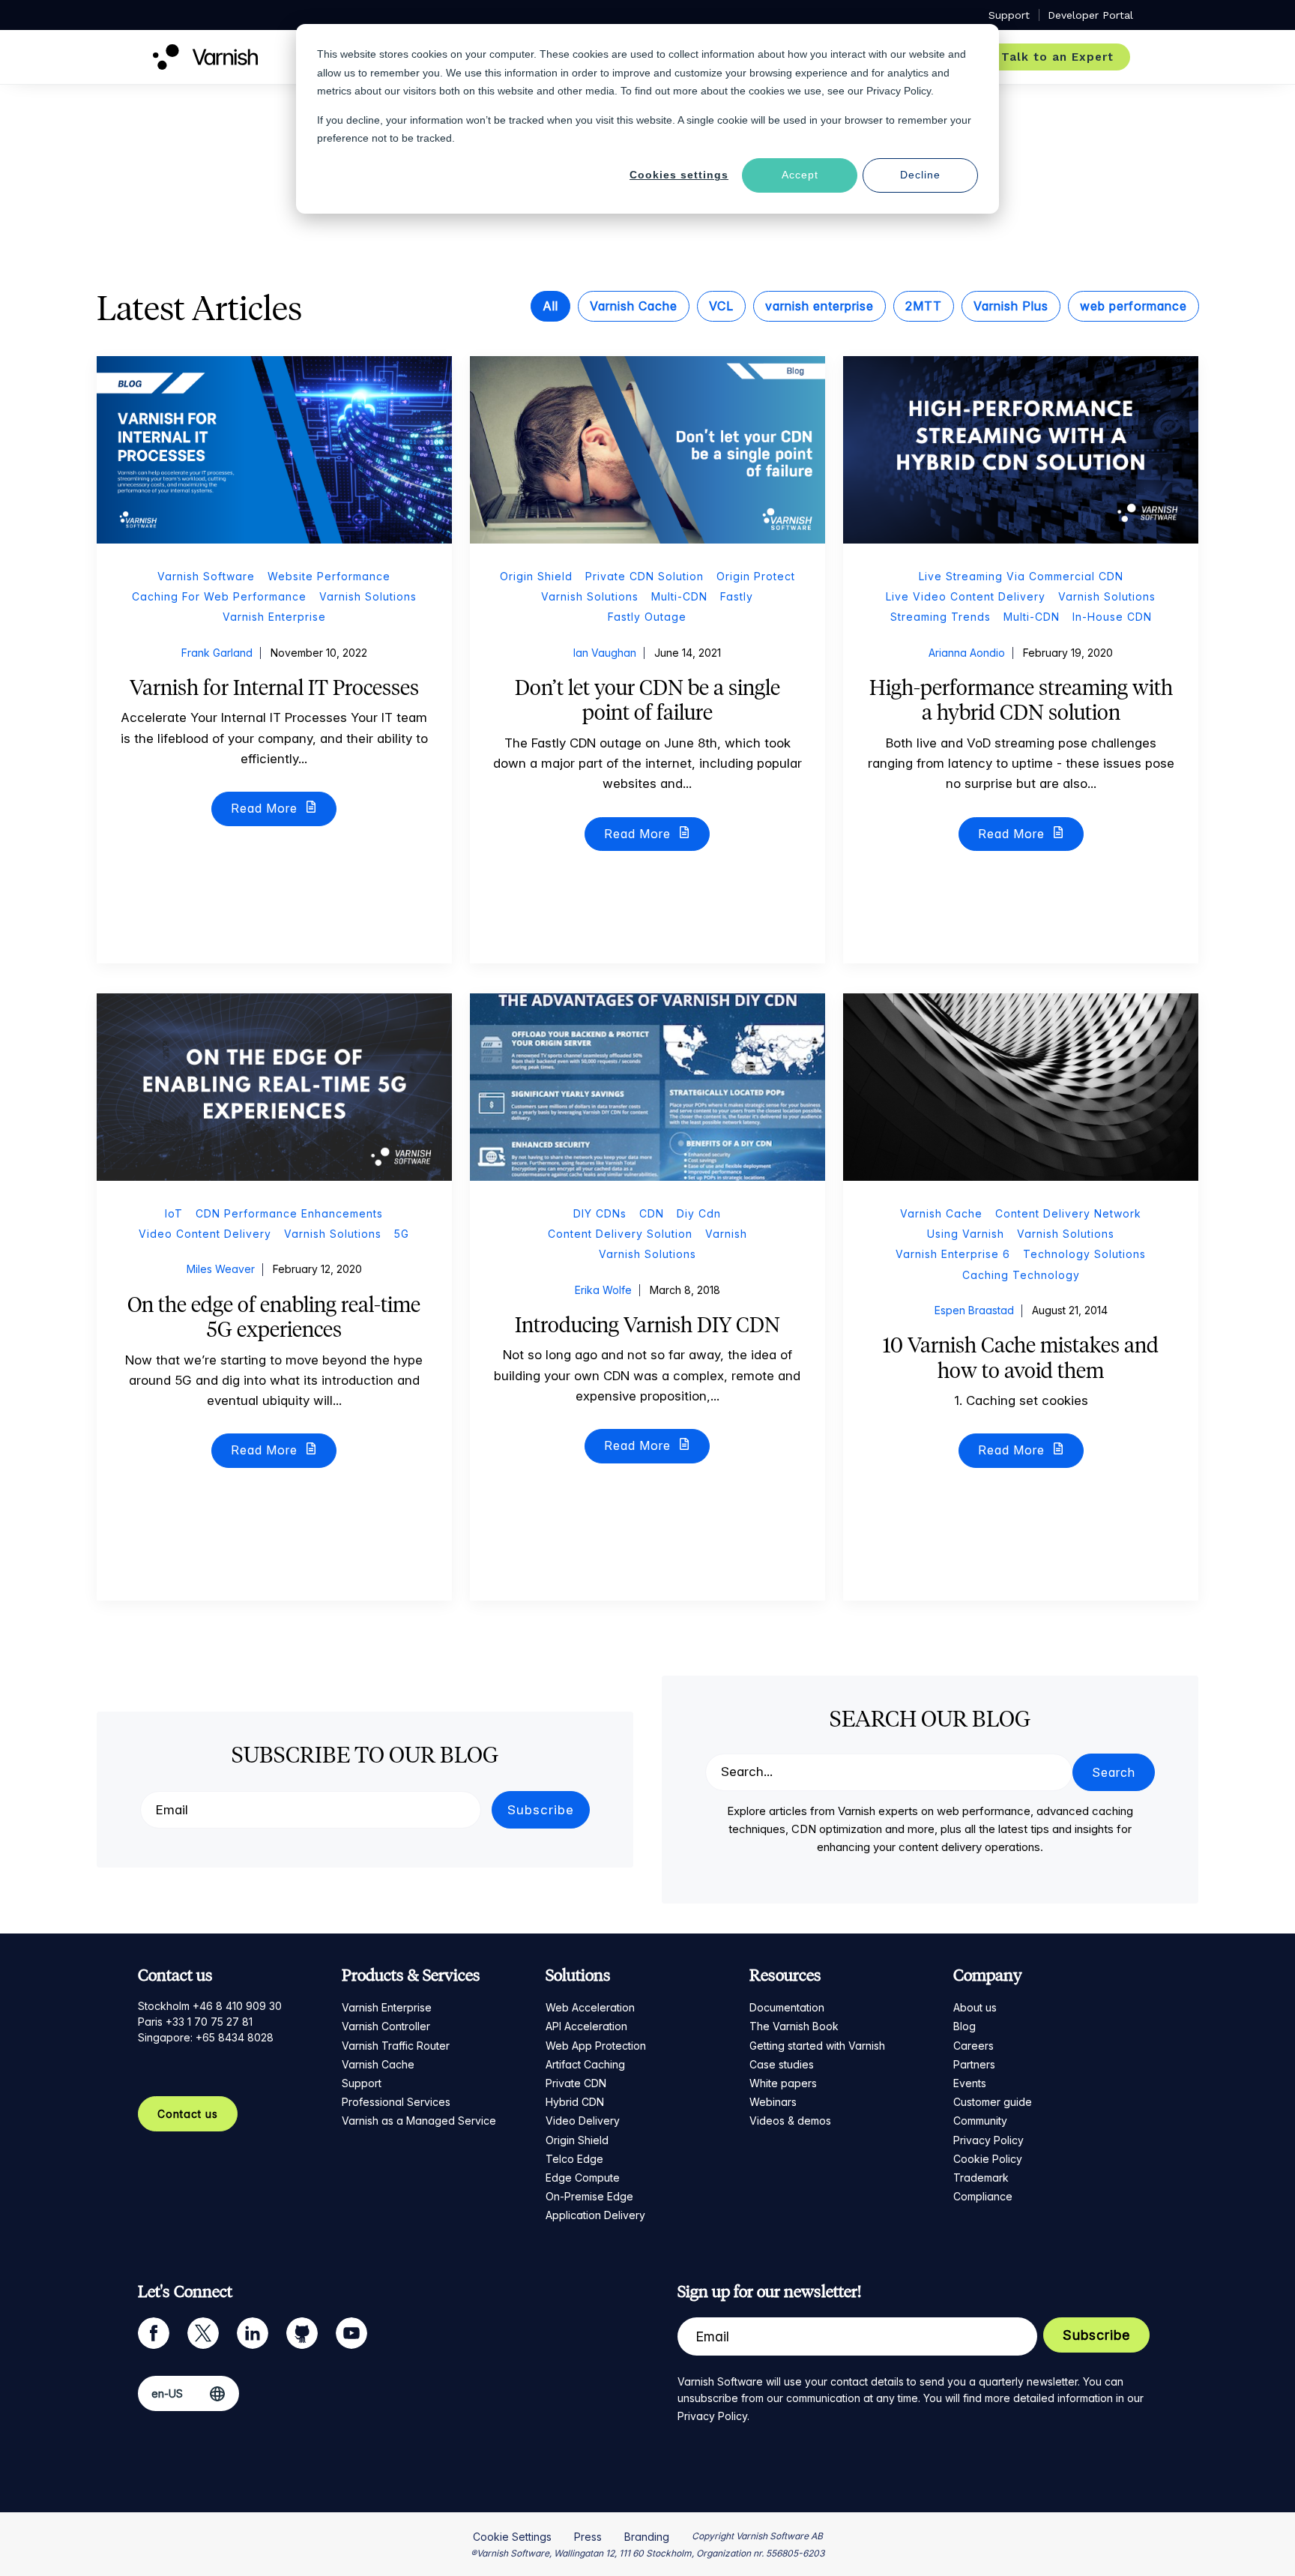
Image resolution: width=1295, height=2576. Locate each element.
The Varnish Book (794, 2026)
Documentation (787, 2007)
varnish (726, 1234)
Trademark (981, 2178)
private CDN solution (645, 576)
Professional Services (396, 2102)
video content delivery (205, 1234)
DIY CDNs (600, 1213)
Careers (973, 2046)
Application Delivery (595, 2215)
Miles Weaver (221, 1269)
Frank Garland (217, 653)
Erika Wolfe (603, 1290)
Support (362, 2083)
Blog (965, 2026)
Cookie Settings (512, 2537)
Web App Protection (596, 2046)
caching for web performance (219, 596)
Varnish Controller (386, 2026)
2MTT (924, 306)
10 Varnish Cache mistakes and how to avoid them (1021, 1358)
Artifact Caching (585, 2064)
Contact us (188, 2114)
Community (980, 2121)
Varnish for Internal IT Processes (274, 687)
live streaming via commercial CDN (1021, 576)
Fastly (737, 596)
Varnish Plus (1011, 306)
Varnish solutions (368, 596)
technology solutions (1084, 1254)
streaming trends (941, 617)
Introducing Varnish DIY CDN (647, 1325)
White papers (783, 2083)
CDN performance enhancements (289, 1213)
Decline (920, 175)
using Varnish (966, 1234)
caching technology (1021, 1275)
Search (1114, 1772)
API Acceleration (586, 2026)
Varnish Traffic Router (396, 2046)
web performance (1133, 306)
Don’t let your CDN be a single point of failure (647, 700)
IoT (174, 1213)
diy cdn (699, 1213)
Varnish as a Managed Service (419, 2121)
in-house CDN (1112, 617)
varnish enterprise (819, 306)
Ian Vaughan (605, 653)
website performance (329, 576)
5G (402, 1234)
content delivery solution (620, 1234)
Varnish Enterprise (387, 2007)
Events (970, 2083)
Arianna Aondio (967, 653)
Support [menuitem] (1009, 15)
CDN (652, 1213)
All (550, 306)
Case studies (782, 2064)
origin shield (536, 576)
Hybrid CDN (575, 2102)
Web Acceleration (590, 2007)
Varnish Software (206, 576)
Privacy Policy (988, 2140)
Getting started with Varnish (817, 2046)
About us (975, 2007)
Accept (800, 175)
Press (588, 2537)
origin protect (756, 576)
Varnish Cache (634, 306)
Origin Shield (577, 2140)
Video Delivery (583, 2121)
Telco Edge (574, 2159)
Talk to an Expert (1057, 57)
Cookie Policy (988, 2159)
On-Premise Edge (589, 2196)
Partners (974, 2064)
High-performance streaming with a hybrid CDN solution (1021, 700)
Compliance (983, 2196)
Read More (266, 808)
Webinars (773, 2102)
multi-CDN (679, 596)
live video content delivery (966, 596)
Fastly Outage (647, 617)
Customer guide (993, 2102)
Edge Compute (583, 2178)
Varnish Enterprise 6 (953, 1254)
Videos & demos (790, 2121)
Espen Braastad (974, 1310)
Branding (647, 2537)
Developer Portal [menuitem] (1090, 15)
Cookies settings (679, 175)
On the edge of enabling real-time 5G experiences (274, 1317)
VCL (721, 306)
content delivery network (1068, 1213)
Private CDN (576, 2083)
